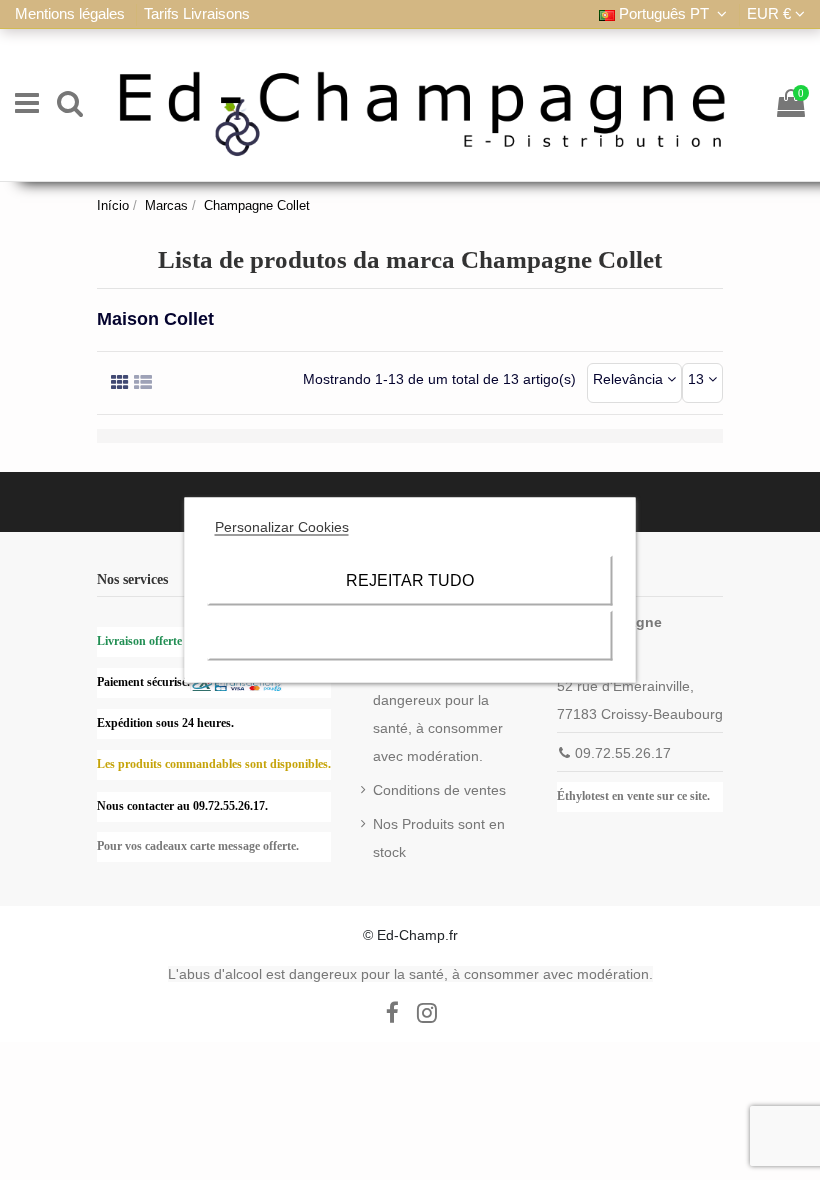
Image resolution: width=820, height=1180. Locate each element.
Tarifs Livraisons (197, 13)
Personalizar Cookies (282, 527)
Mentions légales (72, 13)
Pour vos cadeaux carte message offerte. (198, 846)
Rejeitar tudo (410, 580)
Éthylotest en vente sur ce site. (633, 796)
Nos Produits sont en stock (439, 838)
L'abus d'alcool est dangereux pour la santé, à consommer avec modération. (438, 714)
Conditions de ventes (439, 790)
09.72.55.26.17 (623, 753)
